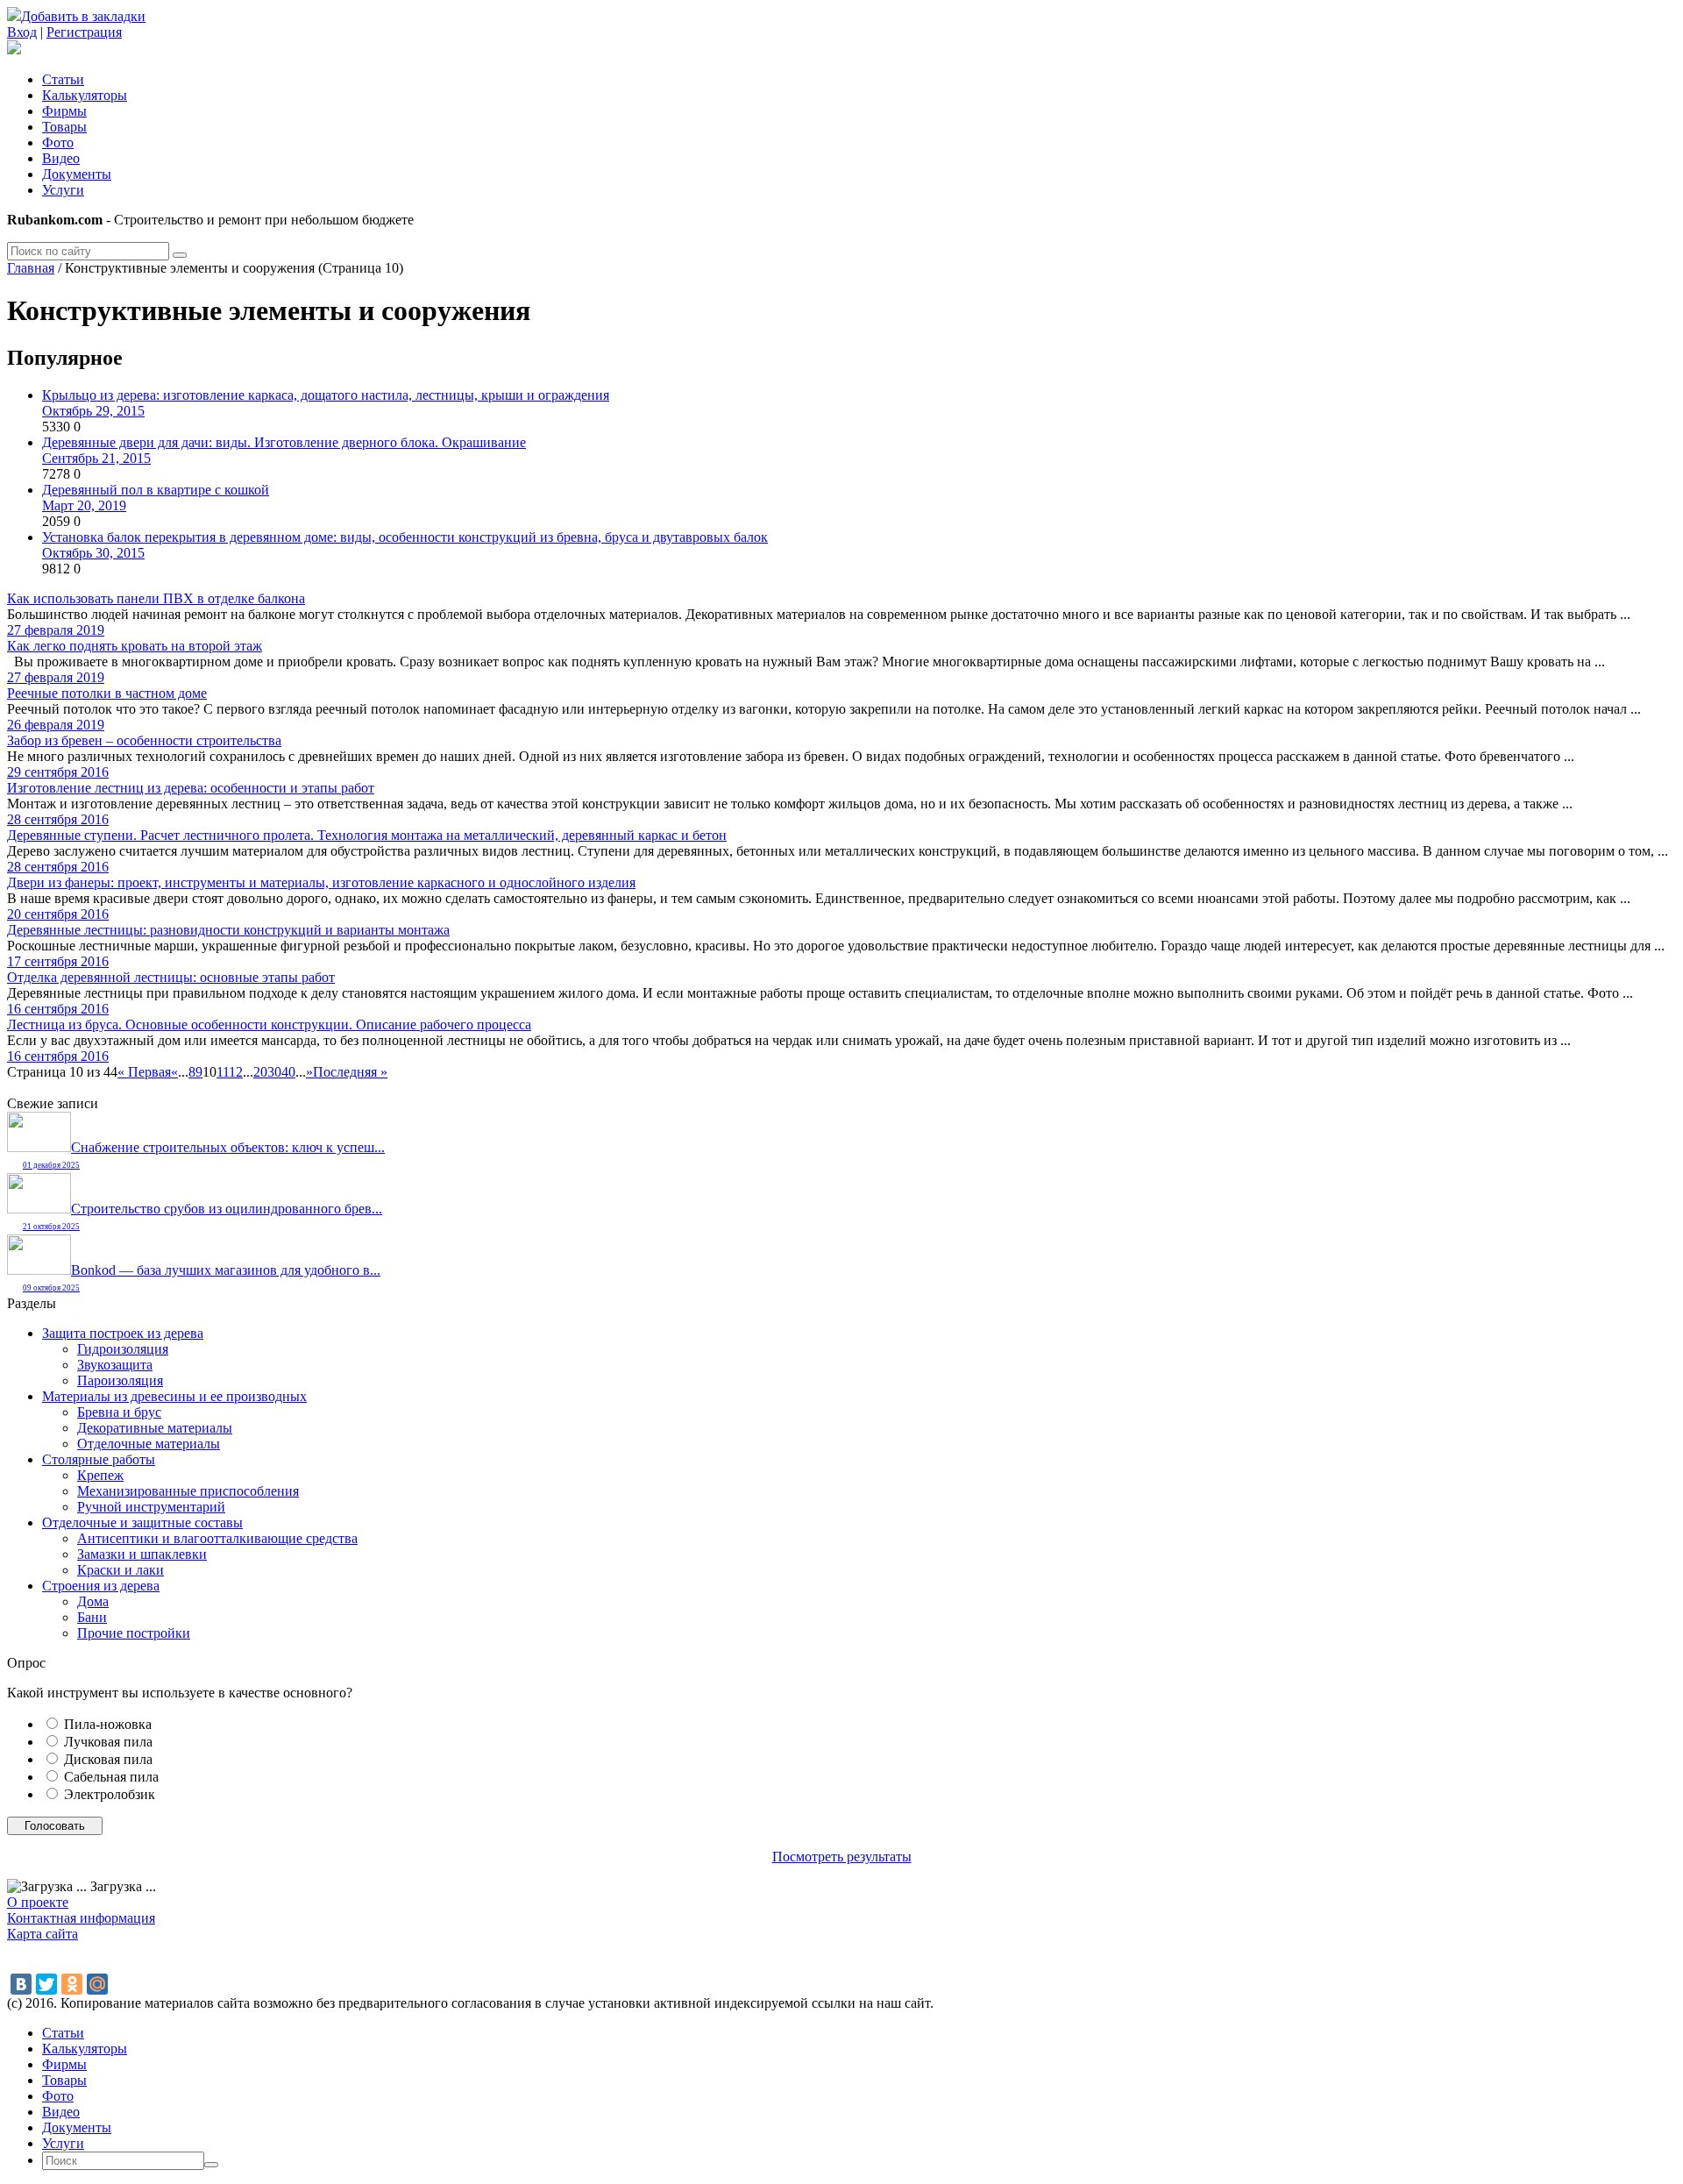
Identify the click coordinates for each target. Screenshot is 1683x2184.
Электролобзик (110, 1794)
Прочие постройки (134, 1633)
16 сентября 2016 (58, 1009)
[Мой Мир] (97, 1984)
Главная (31, 268)
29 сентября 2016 (58, 772)
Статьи (63, 79)
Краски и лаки (121, 1570)
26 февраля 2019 (56, 725)
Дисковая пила (108, 1759)
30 (274, 1072)
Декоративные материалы (155, 1428)
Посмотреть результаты (842, 1857)
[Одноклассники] (72, 1984)
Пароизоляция (120, 1380)
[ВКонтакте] (21, 1984)
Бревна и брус (119, 1412)
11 (223, 1072)
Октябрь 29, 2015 (93, 411)
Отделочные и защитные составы (142, 1522)
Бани (92, 1617)
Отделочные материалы (149, 1444)
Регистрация (84, 32)
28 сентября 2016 (58, 819)
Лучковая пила (108, 1742)
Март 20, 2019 (84, 505)
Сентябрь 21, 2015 (96, 458)
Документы (77, 174)
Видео (61, 158)
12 (236, 1072)
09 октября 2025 (51, 1288)
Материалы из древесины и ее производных (174, 1396)
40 (288, 1072)
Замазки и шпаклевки (142, 1554)
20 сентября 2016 (58, 914)
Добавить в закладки (83, 16)
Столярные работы (99, 1459)
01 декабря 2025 (51, 1165)
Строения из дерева (101, 1586)
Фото (58, 142)
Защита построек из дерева (123, 1333)
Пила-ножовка (108, 1724)
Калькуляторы (85, 95)
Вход (22, 32)
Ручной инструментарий (151, 1507)
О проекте (38, 1902)
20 (260, 1072)
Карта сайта (43, 1934)
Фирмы (64, 111)
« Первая (144, 1072)
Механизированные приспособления (188, 1491)
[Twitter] (46, 1984)
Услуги (63, 190)
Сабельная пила (111, 1777)
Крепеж (100, 1475)
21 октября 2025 (51, 1227)
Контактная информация (81, 1918)
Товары (64, 127)
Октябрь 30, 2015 (93, 553)
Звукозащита (115, 1365)
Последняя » (350, 1072)
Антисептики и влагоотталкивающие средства (217, 1538)
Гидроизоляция (123, 1349)
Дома (93, 1601)
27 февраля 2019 (56, 630)
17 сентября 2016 (58, 961)
